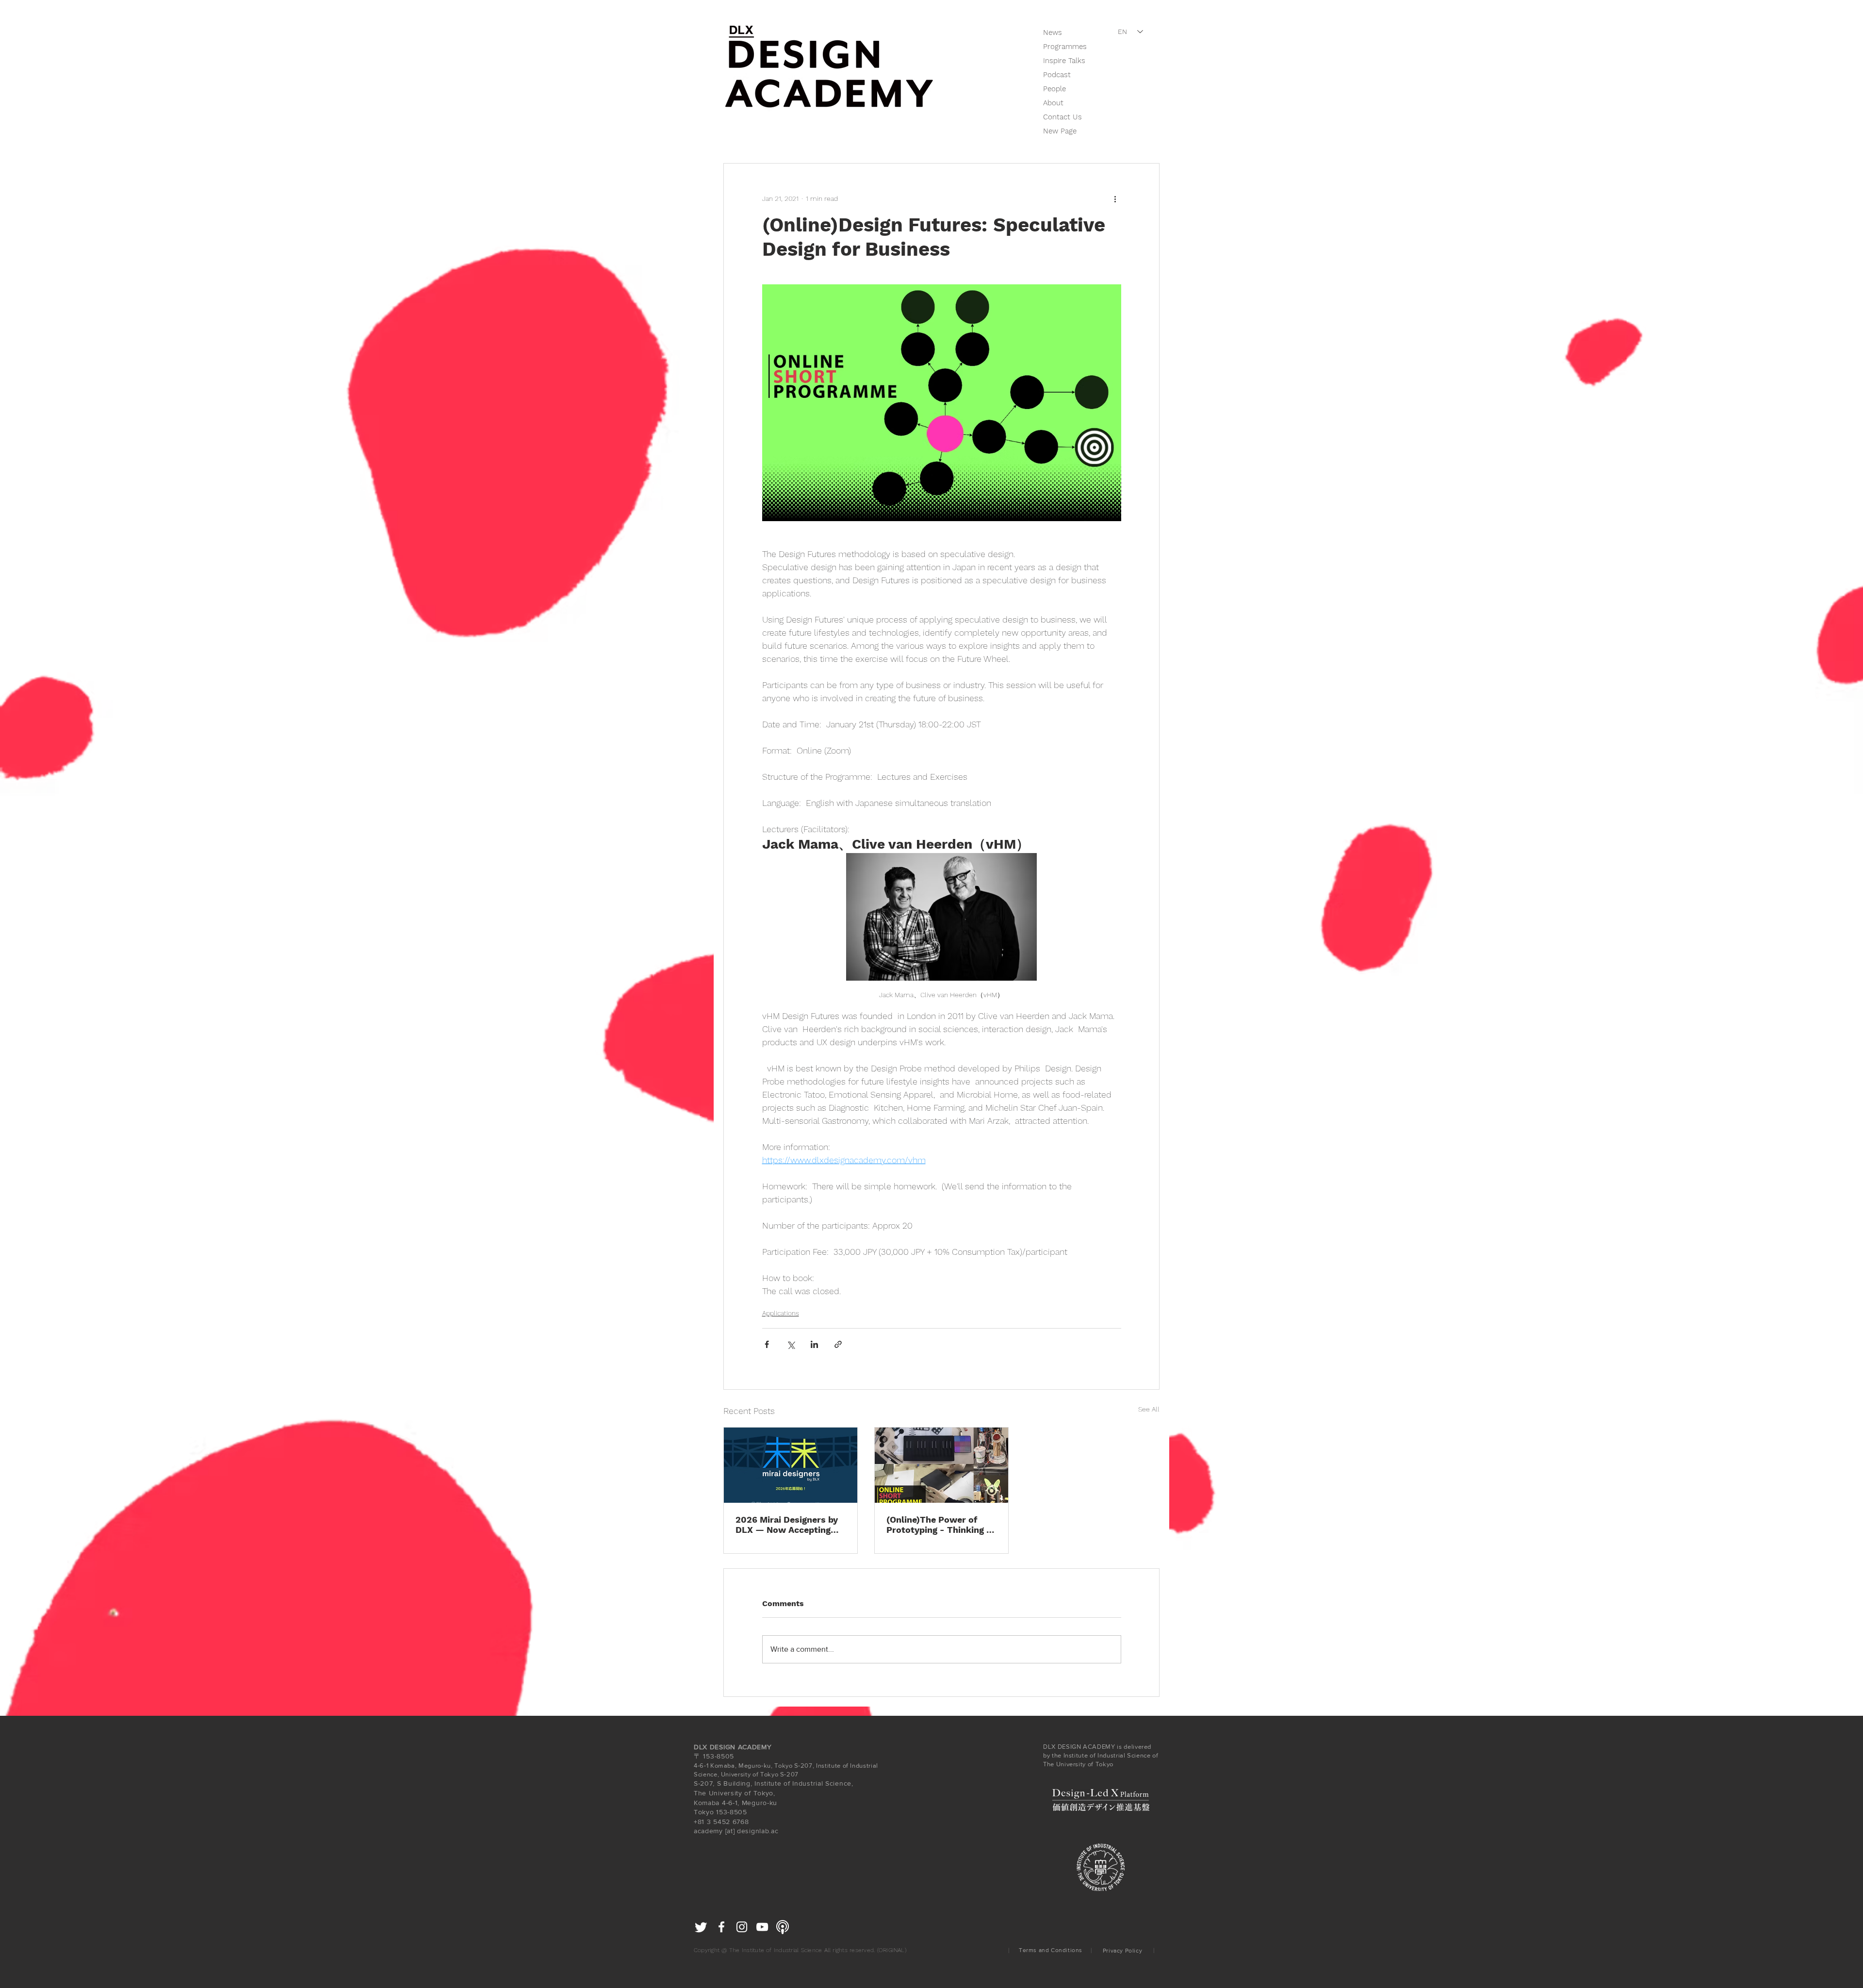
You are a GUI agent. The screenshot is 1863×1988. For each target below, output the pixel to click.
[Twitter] (701, 1927)
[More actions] (1115, 198)
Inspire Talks (1064, 61)
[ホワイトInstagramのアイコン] (742, 1927)
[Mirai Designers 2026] (791, 1465)
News (1053, 33)
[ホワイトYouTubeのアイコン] (762, 1927)
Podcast (1057, 75)
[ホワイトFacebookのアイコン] (721, 1927)
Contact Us (1062, 117)
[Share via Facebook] (767, 1344)
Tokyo (704, 1812)
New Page (1060, 131)
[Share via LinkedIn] (814, 1344)
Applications (781, 1313)
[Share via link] (838, 1344)
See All (1149, 1409)
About (1053, 103)
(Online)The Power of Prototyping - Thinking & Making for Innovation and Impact (939, 1525)
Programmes (1065, 47)
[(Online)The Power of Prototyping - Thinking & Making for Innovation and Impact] (941, 1465)
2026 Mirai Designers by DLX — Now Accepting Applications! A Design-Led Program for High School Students (787, 1525)
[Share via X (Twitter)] (791, 1344)
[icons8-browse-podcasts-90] (783, 1927)
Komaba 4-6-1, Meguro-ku (735, 1803)
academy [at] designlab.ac (736, 1831)
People (1054, 89)
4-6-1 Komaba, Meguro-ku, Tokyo (743, 1766)
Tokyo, (764, 1793)
